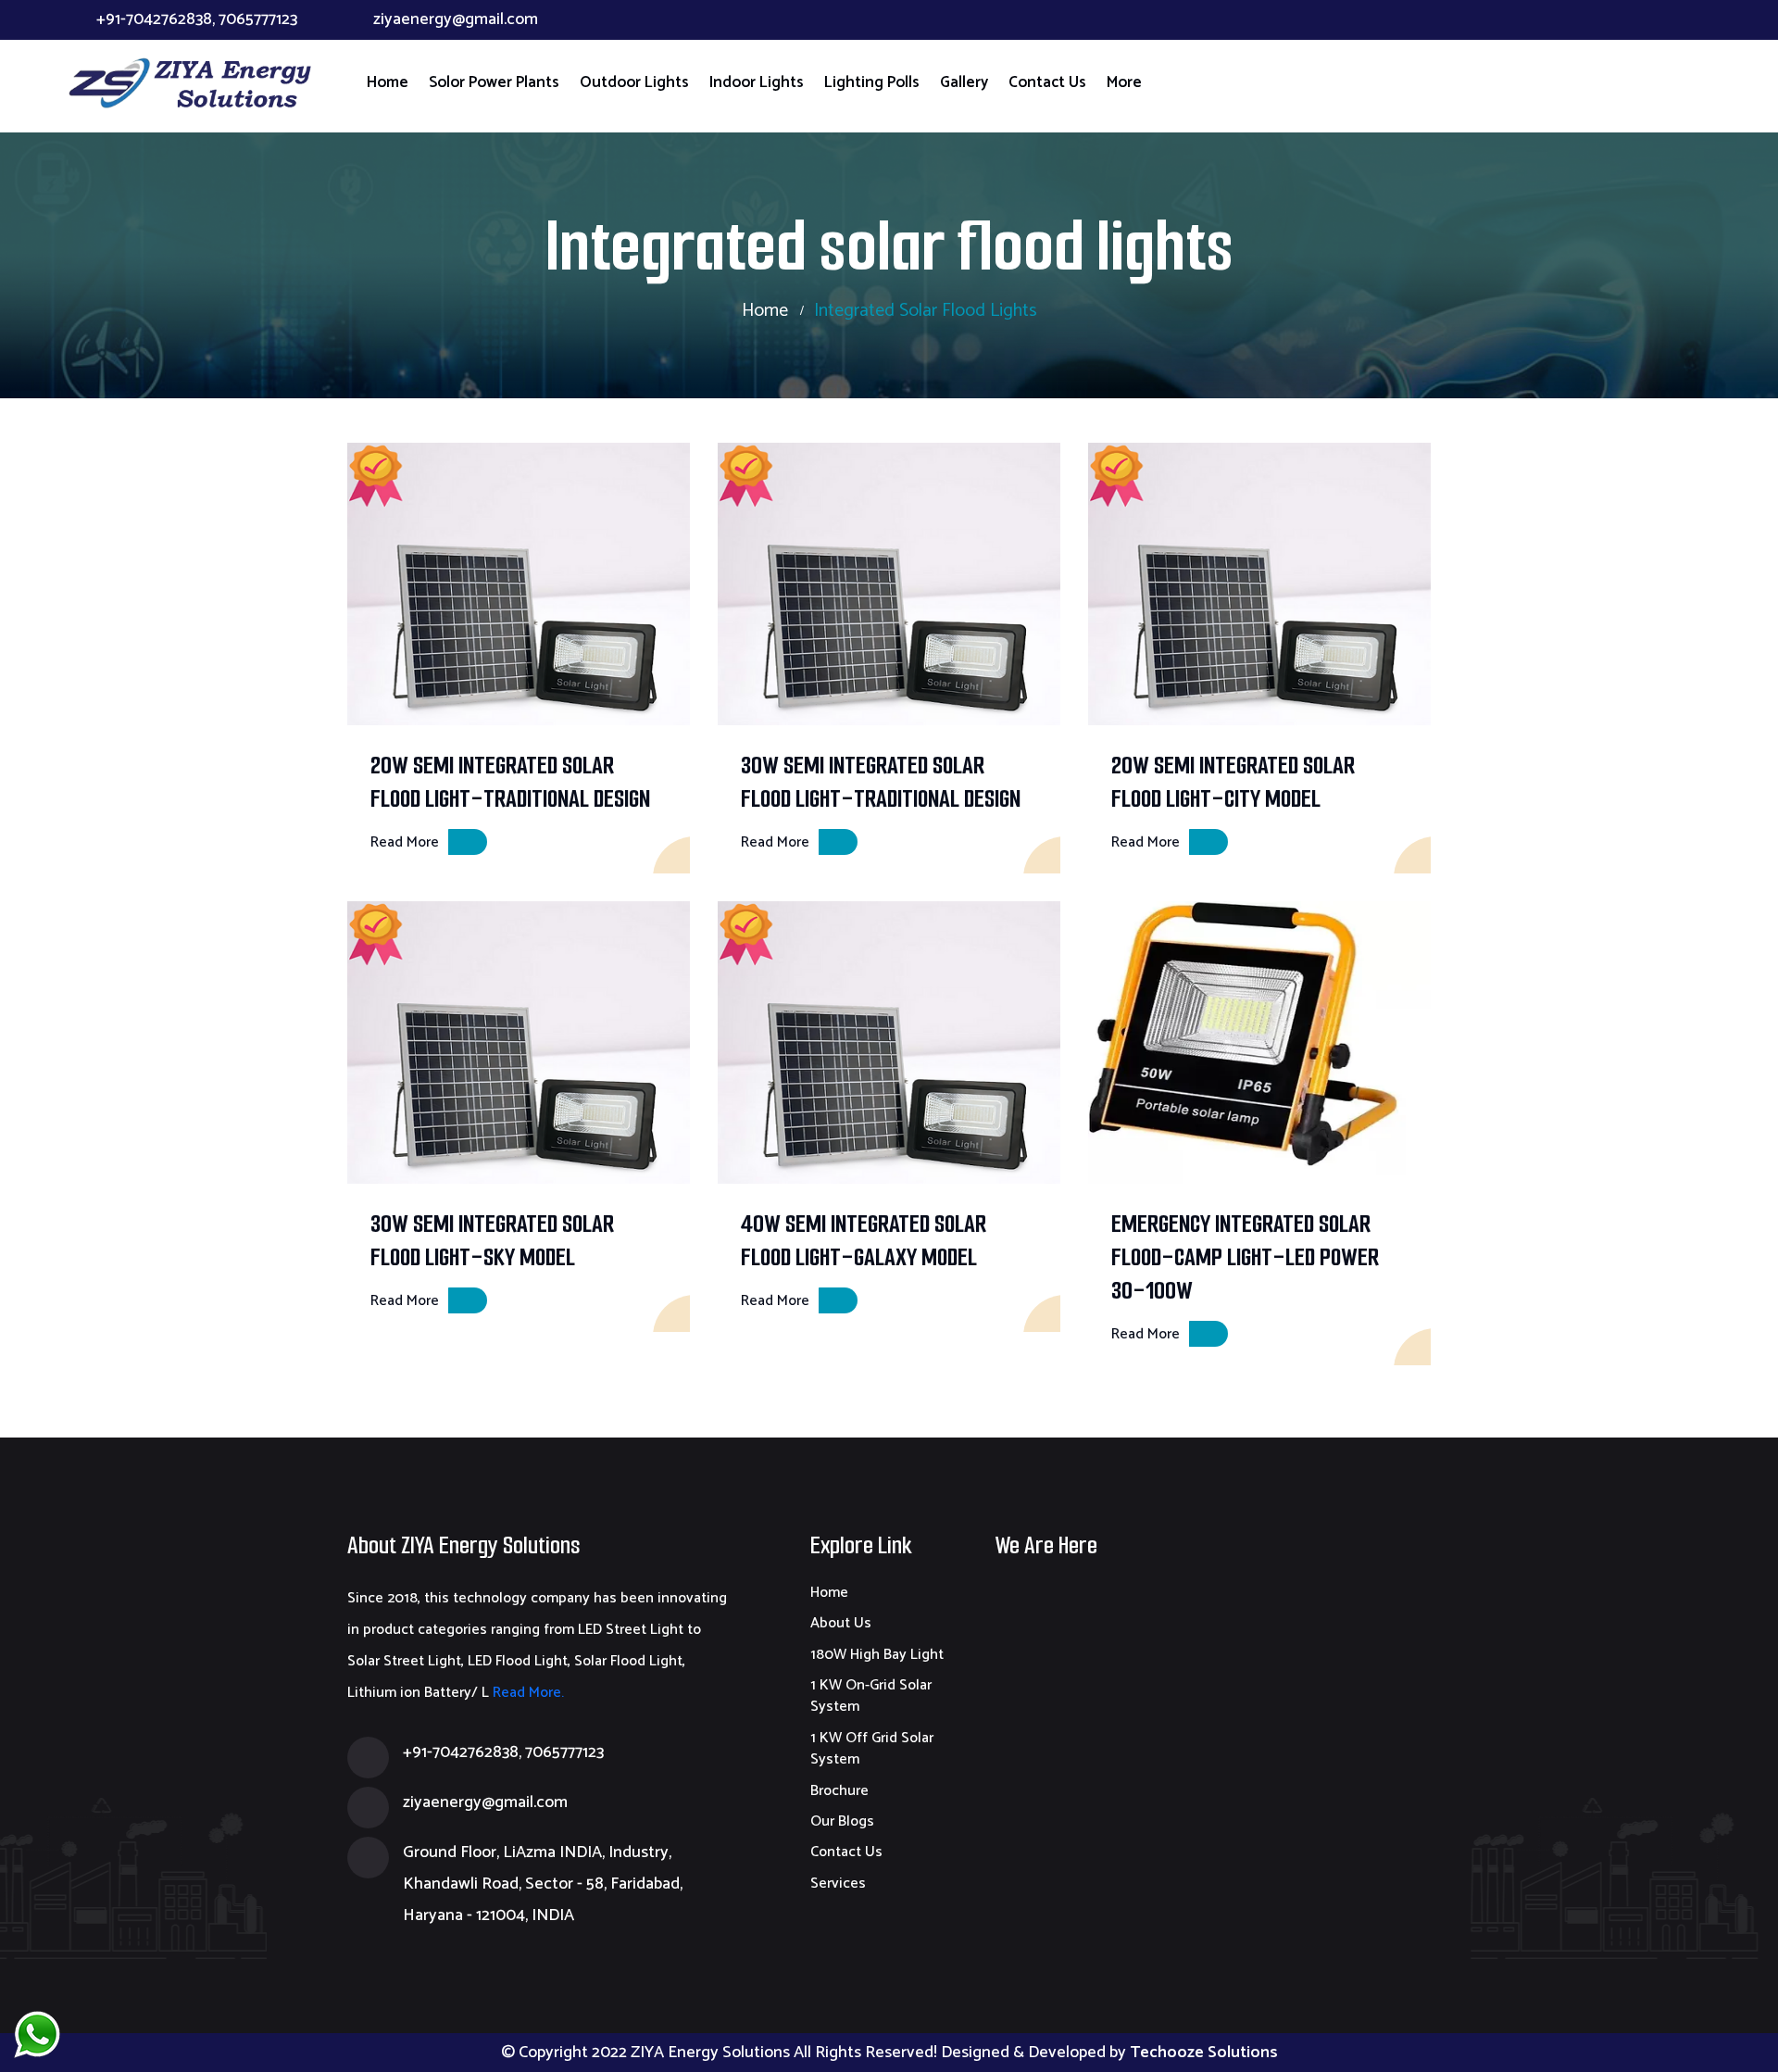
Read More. (526, 1693)
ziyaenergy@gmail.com (456, 19)
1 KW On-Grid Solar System (871, 1696)
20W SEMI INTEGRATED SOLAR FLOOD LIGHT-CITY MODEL (1233, 782)
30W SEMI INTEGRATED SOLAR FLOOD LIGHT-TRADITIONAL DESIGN (881, 782)
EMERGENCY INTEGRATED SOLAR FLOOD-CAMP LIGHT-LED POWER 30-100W (1245, 1257)
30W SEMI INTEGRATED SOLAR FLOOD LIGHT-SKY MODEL (492, 1240)
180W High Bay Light (877, 1655)
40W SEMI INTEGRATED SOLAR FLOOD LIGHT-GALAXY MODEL (864, 1240)
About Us (841, 1623)
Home (388, 82)
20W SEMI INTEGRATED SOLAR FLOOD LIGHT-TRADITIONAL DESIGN (510, 782)
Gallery (964, 82)
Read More (405, 842)
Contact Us (1047, 82)
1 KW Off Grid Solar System (872, 1749)
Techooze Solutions (1204, 2053)
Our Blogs (842, 1821)
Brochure (839, 1791)
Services (838, 1884)
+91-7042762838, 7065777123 (197, 19)
